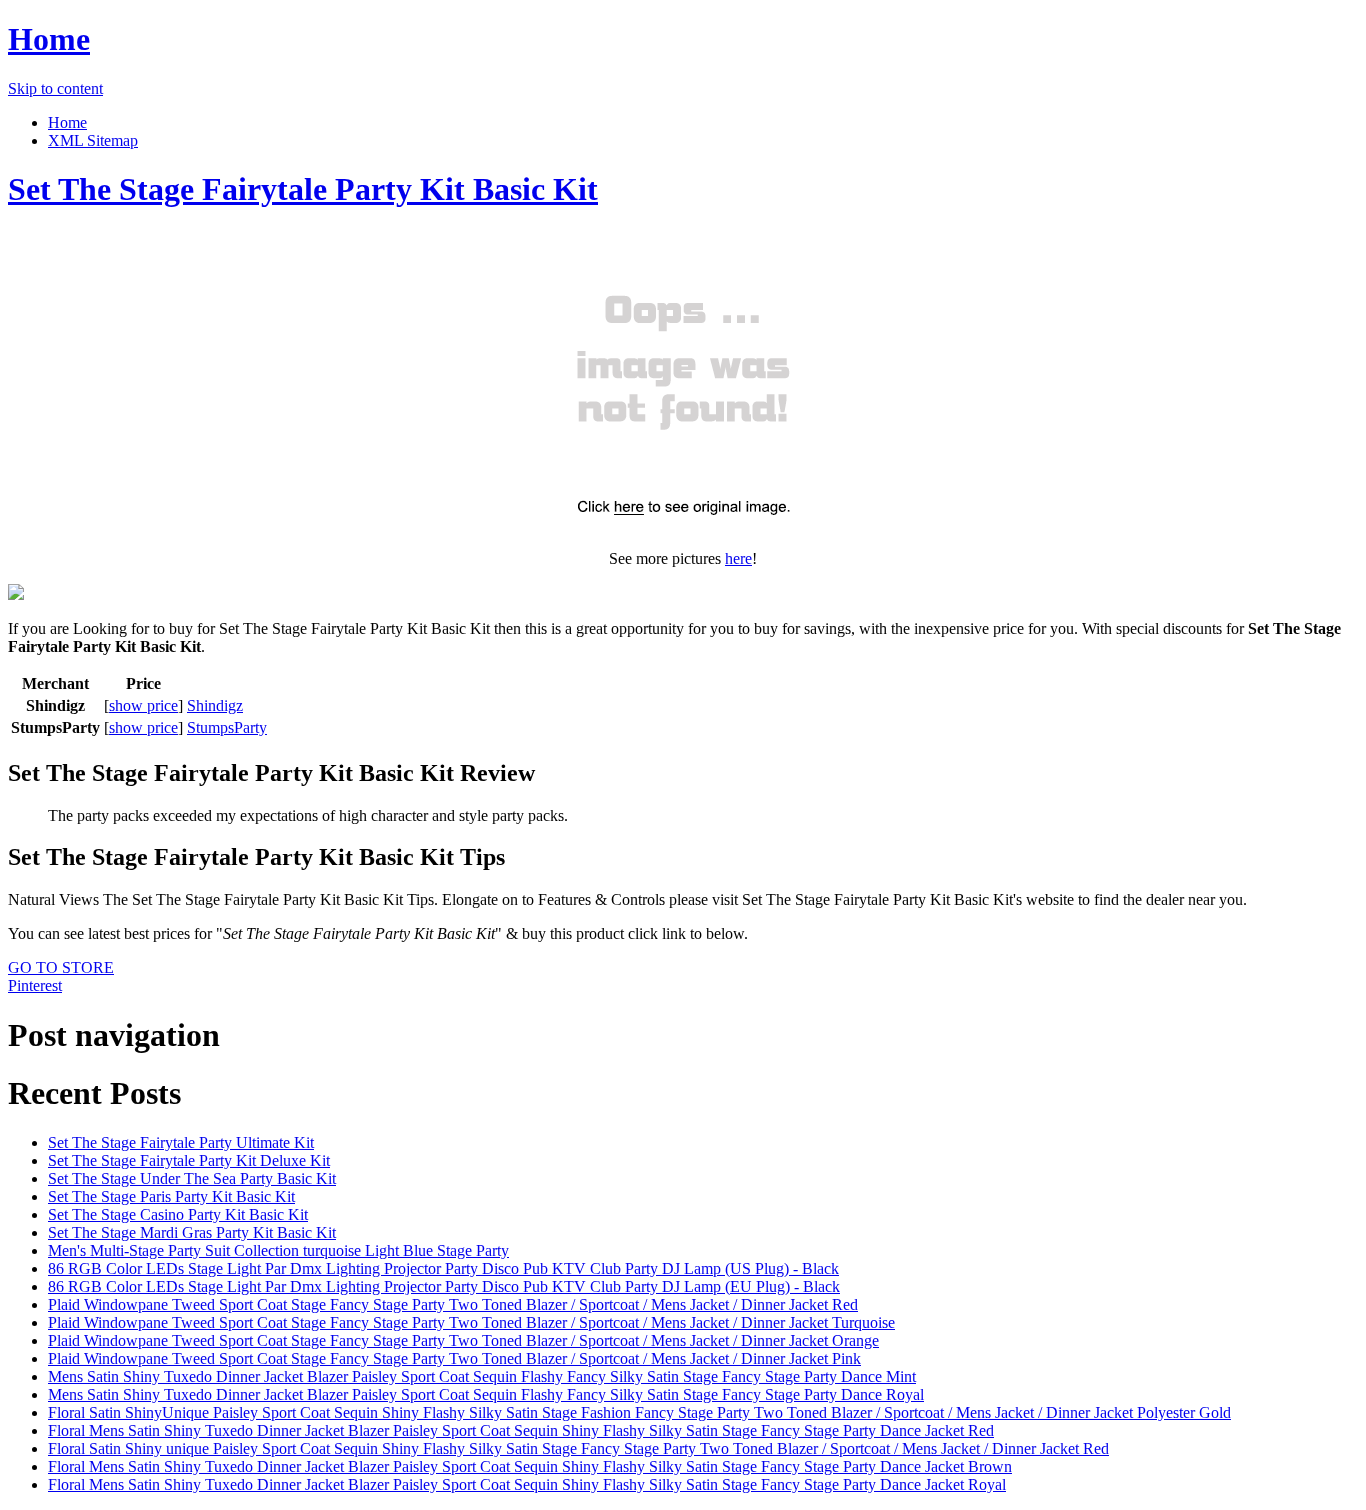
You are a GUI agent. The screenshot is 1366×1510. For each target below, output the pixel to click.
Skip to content (55, 88)
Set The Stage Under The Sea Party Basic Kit (192, 1178)
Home (49, 39)
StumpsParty (227, 727)
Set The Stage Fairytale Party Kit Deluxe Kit (189, 1160)
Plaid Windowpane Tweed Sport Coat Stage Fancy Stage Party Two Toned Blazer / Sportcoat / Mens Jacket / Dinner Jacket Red (453, 1304)
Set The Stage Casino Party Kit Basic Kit (178, 1214)
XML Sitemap (93, 140)
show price (143, 705)
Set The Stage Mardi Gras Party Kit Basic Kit (192, 1232)
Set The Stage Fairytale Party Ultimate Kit (181, 1142)
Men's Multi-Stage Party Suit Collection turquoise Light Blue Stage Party (278, 1250)
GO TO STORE (61, 967)
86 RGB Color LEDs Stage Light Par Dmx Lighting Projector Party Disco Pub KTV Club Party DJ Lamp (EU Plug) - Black (444, 1286)
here (738, 558)
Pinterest (35, 985)
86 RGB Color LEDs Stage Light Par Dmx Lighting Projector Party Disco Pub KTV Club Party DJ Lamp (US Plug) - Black (443, 1268)
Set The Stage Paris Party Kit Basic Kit (171, 1196)
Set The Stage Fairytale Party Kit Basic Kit (303, 189)
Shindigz (215, 705)
